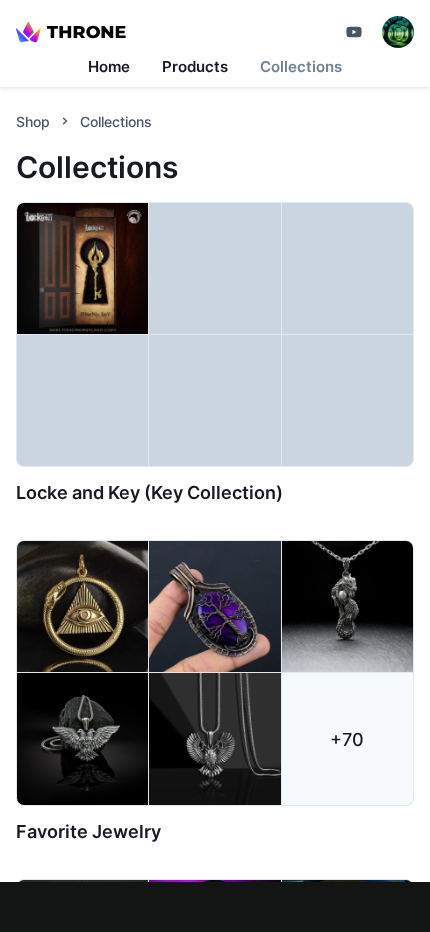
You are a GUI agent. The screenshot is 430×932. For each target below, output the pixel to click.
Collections (301, 66)
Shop (33, 121)
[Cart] (354, 32)
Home (109, 66)
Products (195, 66)
